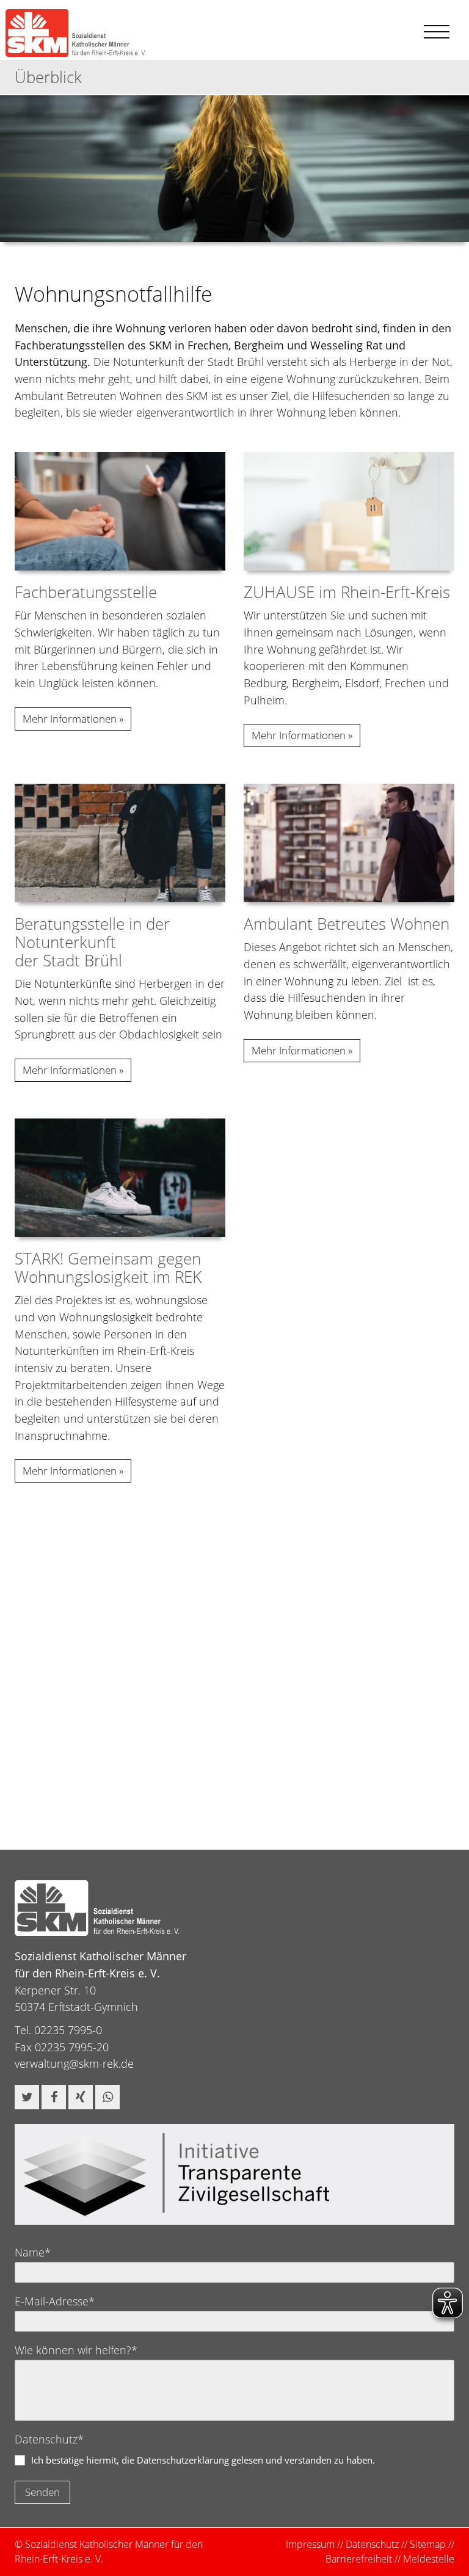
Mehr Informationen (70, 719)
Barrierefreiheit (359, 2559)
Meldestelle (429, 2559)
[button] (27, 2097)
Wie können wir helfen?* (76, 2350)
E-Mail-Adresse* (55, 2301)
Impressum (310, 2544)
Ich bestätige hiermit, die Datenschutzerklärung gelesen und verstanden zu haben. (203, 2460)
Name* (33, 2252)
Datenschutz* (49, 2439)
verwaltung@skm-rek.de (74, 2063)
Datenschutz (372, 2544)
